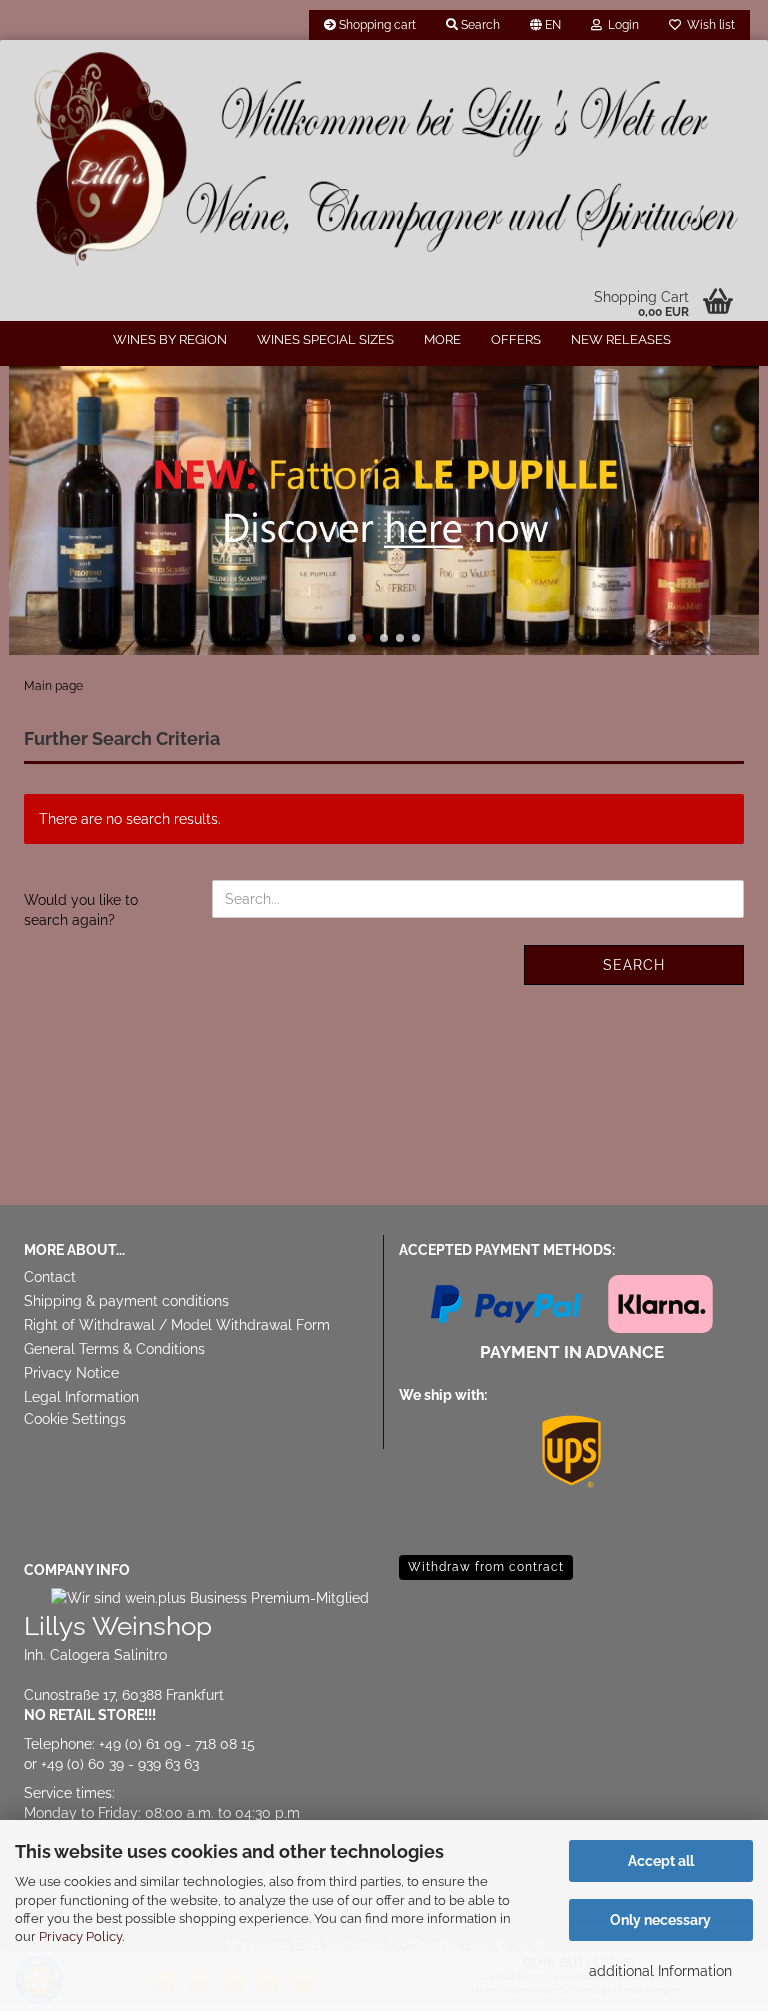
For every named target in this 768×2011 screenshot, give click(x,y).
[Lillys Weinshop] (384, 160)
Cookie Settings (75, 1419)
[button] (545, 25)
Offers (516, 339)
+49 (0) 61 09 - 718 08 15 (177, 1744)
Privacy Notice (71, 1373)
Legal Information (81, 1397)
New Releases (621, 339)
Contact (50, 1277)
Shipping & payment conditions (126, 1301)
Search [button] (479, 25)
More (442, 339)
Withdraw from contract (486, 1567)
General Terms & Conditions (114, 1349)
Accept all (661, 1861)
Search (634, 965)
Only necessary (660, 1920)
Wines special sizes (325, 339)
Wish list (708, 25)
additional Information (660, 1971)
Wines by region (170, 339)
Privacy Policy (80, 1936)
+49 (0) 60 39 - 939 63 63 (120, 1764)
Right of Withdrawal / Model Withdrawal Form (177, 1325)
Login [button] (620, 25)
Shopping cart (376, 25)
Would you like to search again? (81, 910)
